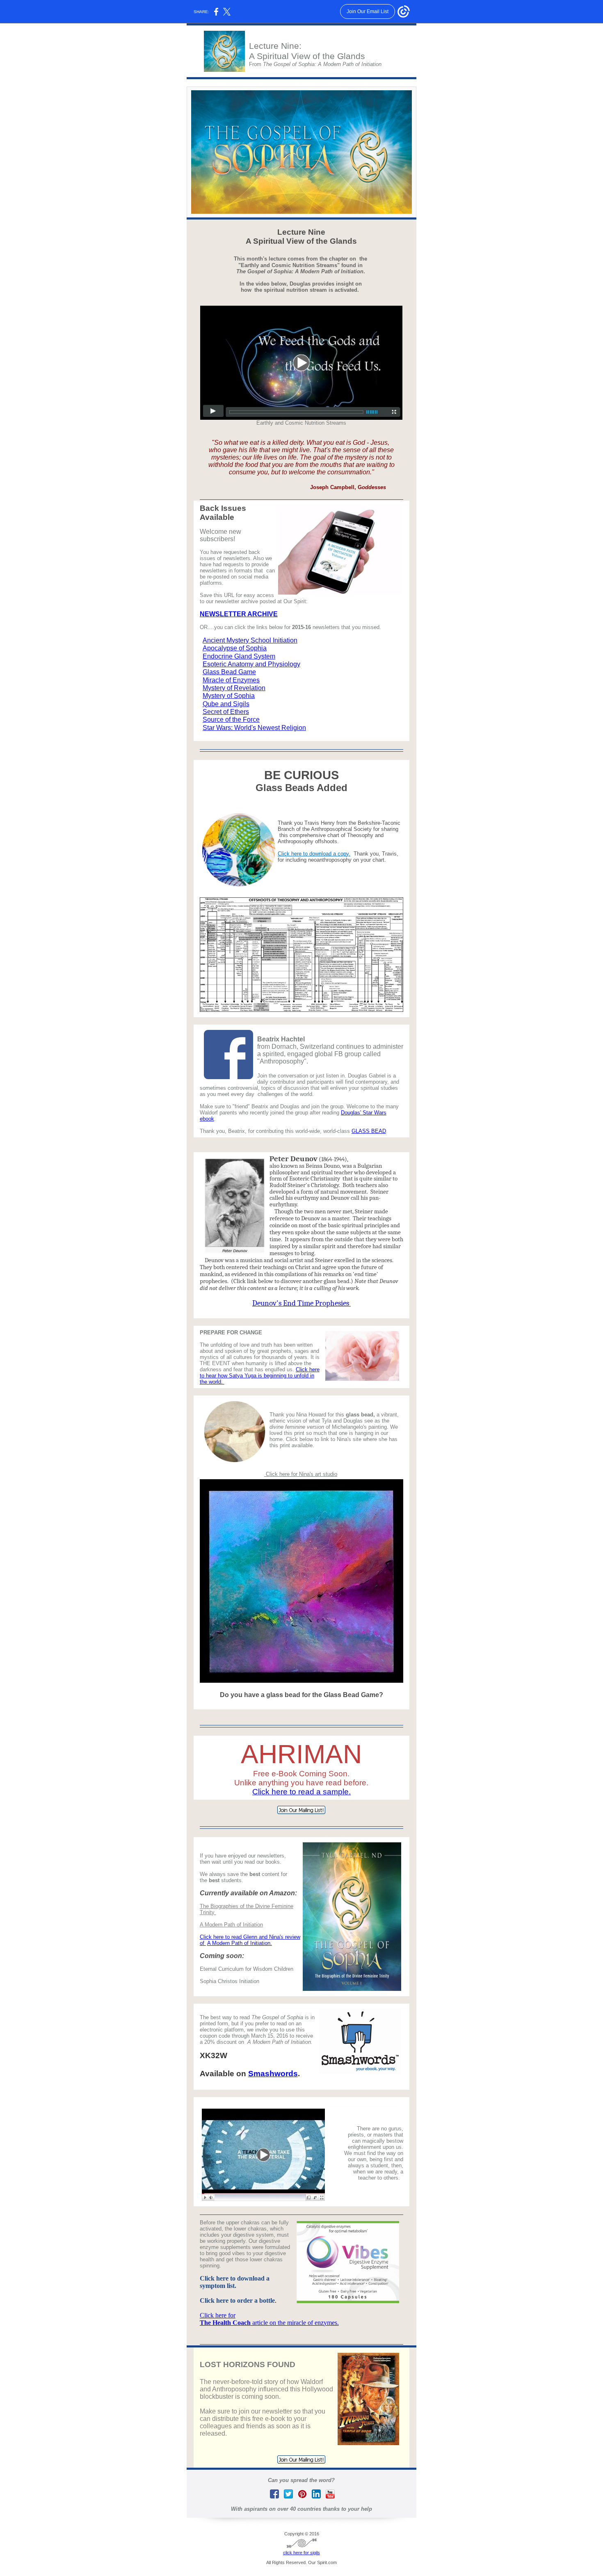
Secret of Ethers (226, 712)
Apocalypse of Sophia (235, 648)
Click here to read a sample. (301, 1792)
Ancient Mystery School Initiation (250, 640)
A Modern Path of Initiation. (240, 1943)
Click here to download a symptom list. (235, 2282)
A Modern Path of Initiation (231, 1925)
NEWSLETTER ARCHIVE (239, 614)
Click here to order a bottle (237, 2300)
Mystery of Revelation (234, 688)
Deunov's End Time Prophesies (301, 1303)
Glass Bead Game (229, 672)
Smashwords (273, 2074)
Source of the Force (231, 719)
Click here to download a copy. (314, 854)
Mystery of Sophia (229, 696)
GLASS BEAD (369, 1131)
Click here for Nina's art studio (301, 1474)
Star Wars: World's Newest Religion (254, 728)
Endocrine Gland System (239, 656)
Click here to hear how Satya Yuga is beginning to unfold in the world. (260, 1376)
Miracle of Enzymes (231, 680)
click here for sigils (301, 2553)
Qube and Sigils (226, 704)
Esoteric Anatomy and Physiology (251, 664)
